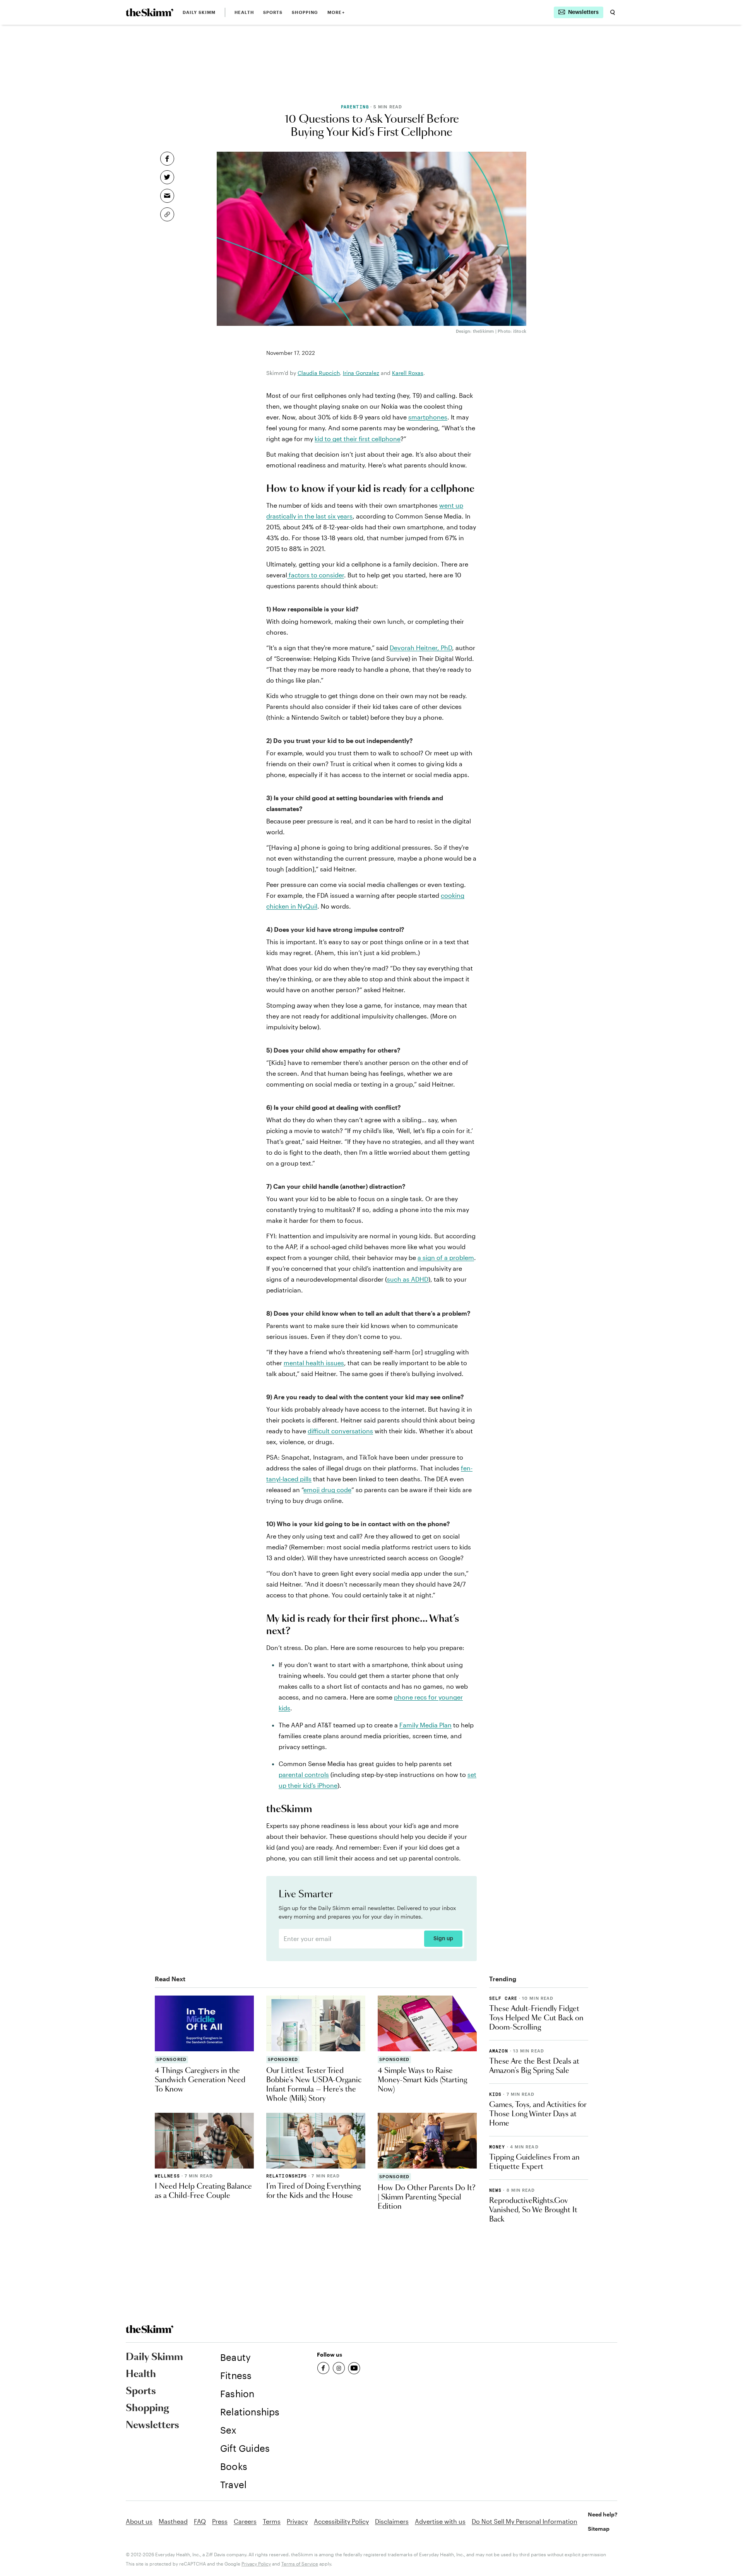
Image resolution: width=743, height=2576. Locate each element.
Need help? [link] (603, 2514)
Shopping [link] (305, 12)
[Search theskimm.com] (613, 12)
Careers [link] (245, 2521)
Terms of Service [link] (300, 2564)
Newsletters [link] (152, 2425)
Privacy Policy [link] (256, 2564)
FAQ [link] (200, 2521)
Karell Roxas (408, 373)
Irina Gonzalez (361, 373)
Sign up (443, 1939)
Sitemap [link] (599, 2529)
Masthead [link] (173, 2521)
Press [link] (220, 2521)
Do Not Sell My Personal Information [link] (525, 2521)
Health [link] (244, 12)
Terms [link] (272, 2521)
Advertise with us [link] (440, 2521)
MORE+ (336, 12)
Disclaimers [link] (392, 2521)
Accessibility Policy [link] (341, 2521)
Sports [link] (273, 12)
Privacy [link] (297, 2521)
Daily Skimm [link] (199, 12)
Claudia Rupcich (319, 373)
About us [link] (139, 2521)
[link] (150, 12)
